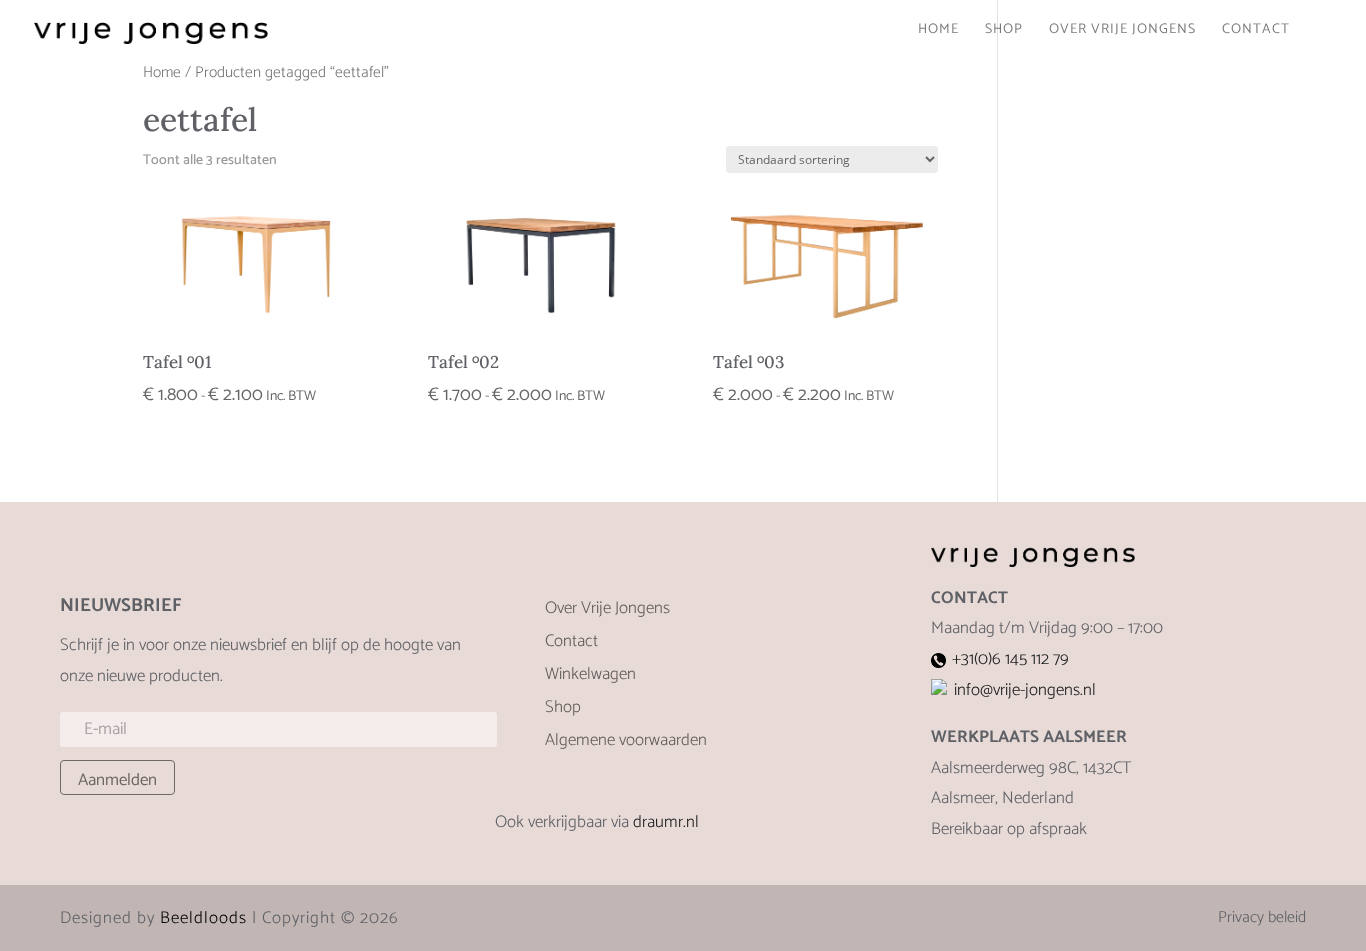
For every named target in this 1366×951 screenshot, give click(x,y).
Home (938, 32)
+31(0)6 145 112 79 (1010, 659)
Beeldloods (203, 918)
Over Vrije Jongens (1122, 32)
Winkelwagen (590, 677)
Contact (1256, 32)
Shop (1004, 32)
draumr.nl (666, 822)
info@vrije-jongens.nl (1025, 690)
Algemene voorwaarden (626, 743)
